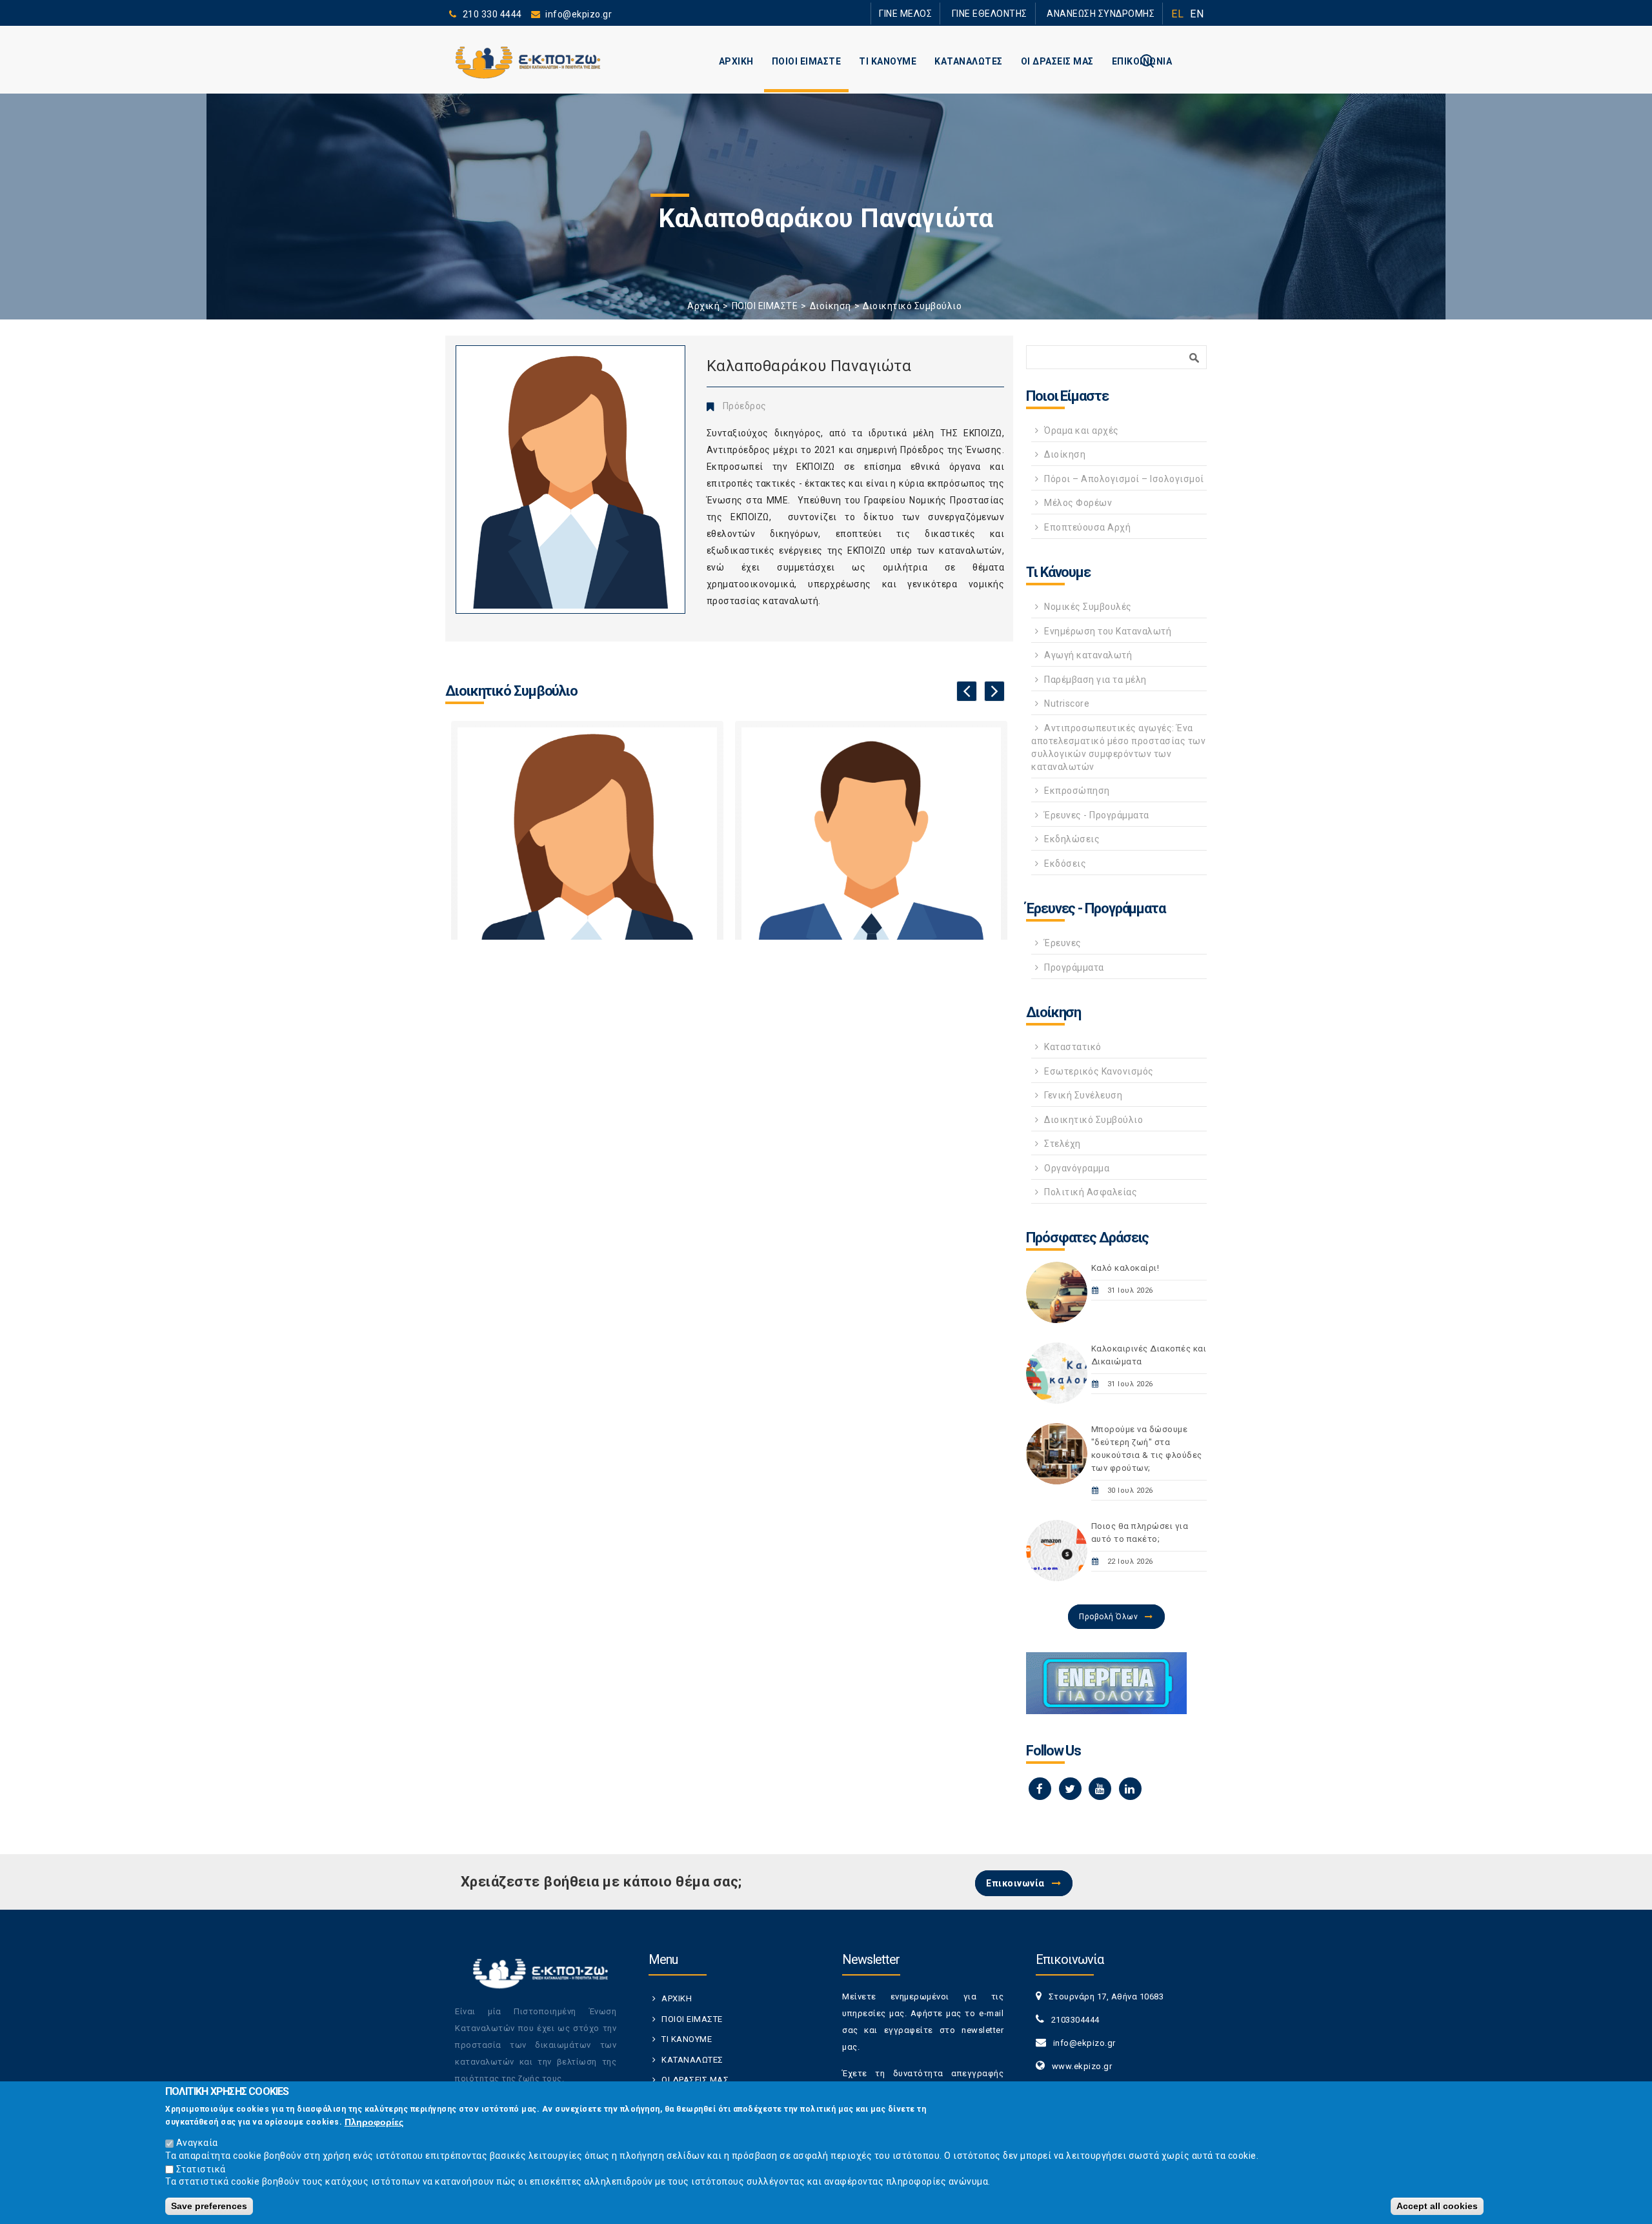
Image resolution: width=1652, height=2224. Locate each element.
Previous (967, 691)
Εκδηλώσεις (1072, 839)
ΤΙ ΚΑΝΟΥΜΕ (888, 61)
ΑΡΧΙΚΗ (736, 61)
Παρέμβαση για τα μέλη (1095, 680)
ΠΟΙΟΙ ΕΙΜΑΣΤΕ (807, 61)
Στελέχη (1063, 1144)
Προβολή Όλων (1108, 1617)
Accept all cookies (1437, 2206)
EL (1177, 14)
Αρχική (703, 306)
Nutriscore (1067, 703)
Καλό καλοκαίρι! (1125, 1268)
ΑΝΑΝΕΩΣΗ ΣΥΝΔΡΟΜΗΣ (1108, 13)
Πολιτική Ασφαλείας (1091, 1192)
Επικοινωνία (1015, 1883)
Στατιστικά (201, 2168)
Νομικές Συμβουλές (1088, 607)
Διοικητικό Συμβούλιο (912, 306)
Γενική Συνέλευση (1083, 1095)
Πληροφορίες (374, 2121)
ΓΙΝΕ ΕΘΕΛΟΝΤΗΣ (1012, 13)
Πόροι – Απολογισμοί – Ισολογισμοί (1124, 479)
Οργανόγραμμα (1077, 1168)
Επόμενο (994, 691)
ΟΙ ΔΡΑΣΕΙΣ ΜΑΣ (1057, 61)
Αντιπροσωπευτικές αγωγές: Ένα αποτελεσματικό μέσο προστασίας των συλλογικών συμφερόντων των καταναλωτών (1118, 747)
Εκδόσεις (1065, 864)
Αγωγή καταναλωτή (1088, 655)
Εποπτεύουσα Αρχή (1087, 527)
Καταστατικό (1073, 1047)
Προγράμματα (1074, 967)
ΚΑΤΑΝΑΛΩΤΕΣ (969, 61)
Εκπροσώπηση (1077, 791)
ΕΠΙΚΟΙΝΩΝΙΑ (1142, 61)
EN (1197, 14)
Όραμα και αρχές (1082, 430)
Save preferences (209, 2206)
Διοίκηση (831, 306)
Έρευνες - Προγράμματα (1097, 815)
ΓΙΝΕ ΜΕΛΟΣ (942, 13)
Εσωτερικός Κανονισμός (1099, 1071)
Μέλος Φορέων (1078, 503)
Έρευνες (1063, 943)
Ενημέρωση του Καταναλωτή (1108, 631)
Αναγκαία (197, 2143)
